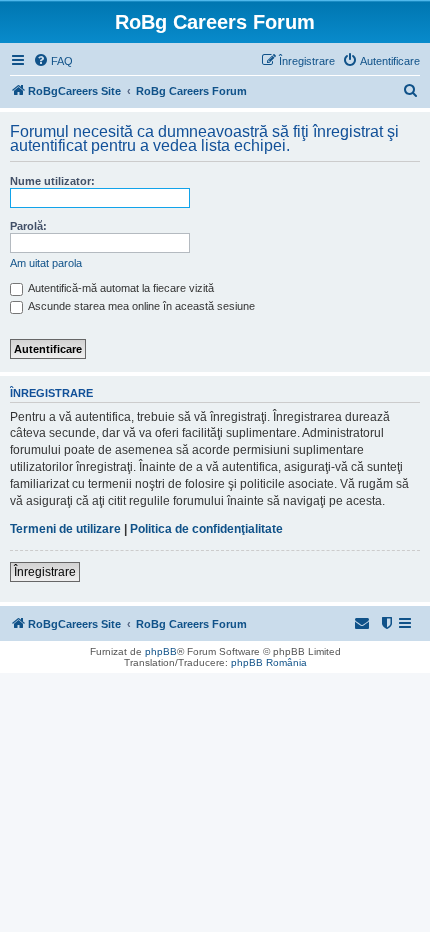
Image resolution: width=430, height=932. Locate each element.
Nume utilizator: (52, 181)
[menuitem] (53, 61)
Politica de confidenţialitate (206, 529)
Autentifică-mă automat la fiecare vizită (120, 288)
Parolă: (28, 226)
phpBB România (269, 662)
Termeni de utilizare (65, 529)
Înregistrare (45, 572)
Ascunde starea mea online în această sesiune (140, 306)
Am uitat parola (46, 263)
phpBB (161, 651)
